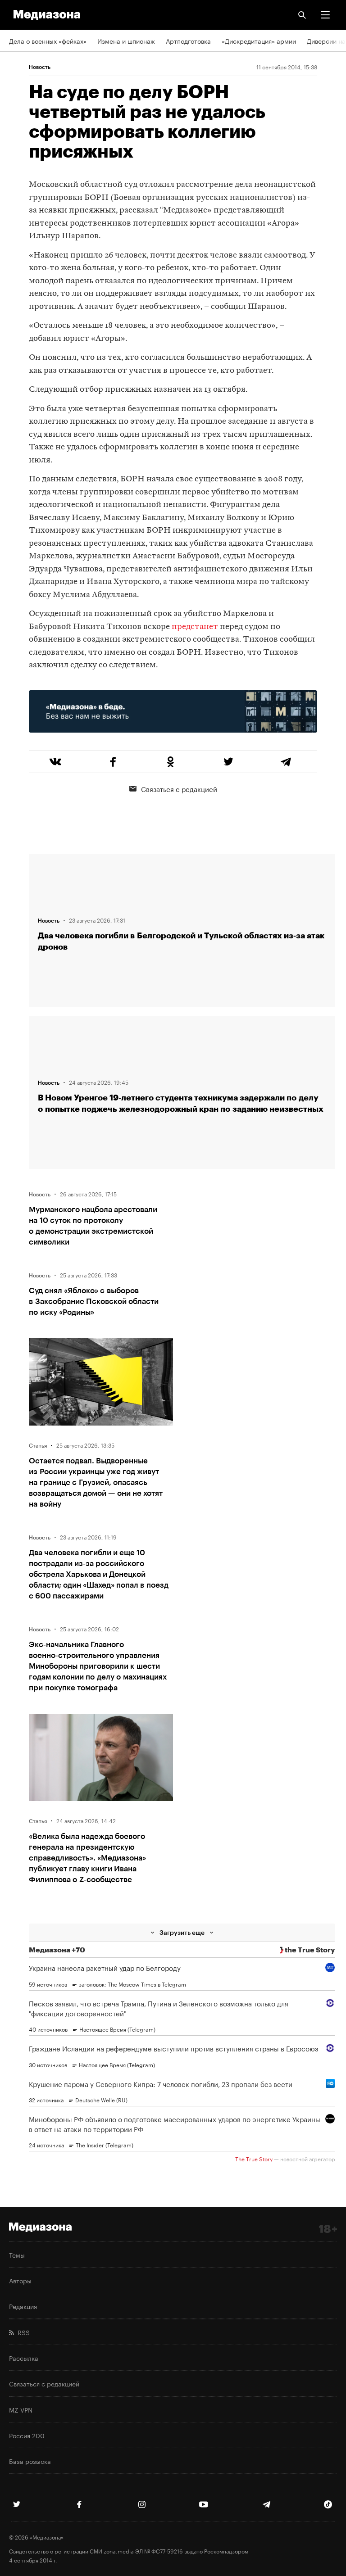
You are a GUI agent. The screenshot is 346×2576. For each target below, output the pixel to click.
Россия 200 (27, 2435)
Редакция (23, 2306)
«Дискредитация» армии (259, 41)
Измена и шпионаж (126, 41)
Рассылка (24, 2358)
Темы (17, 2255)
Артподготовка (188, 41)
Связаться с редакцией (179, 788)
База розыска (30, 2461)
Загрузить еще (182, 1932)
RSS (22, 2332)
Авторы (20, 2280)
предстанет (195, 627)
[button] (325, 15)
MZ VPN (21, 2409)
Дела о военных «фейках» (48, 41)
